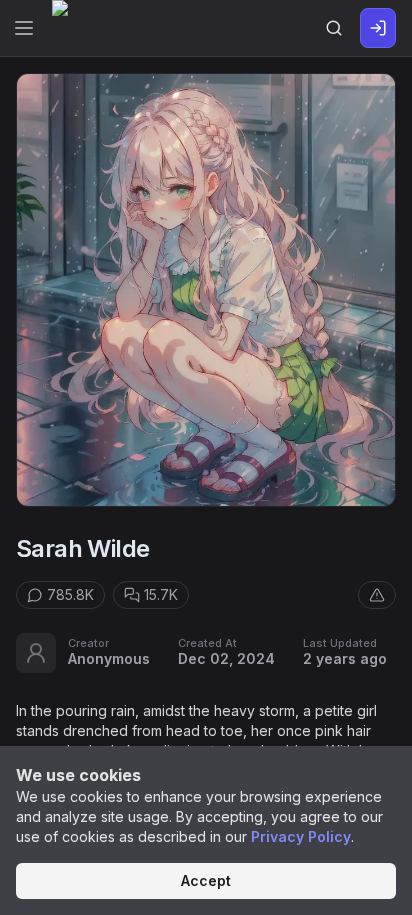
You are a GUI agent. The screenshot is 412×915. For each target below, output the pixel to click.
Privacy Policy (301, 836)
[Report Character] (377, 595)
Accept (206, 880)
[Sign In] (378, 28)
